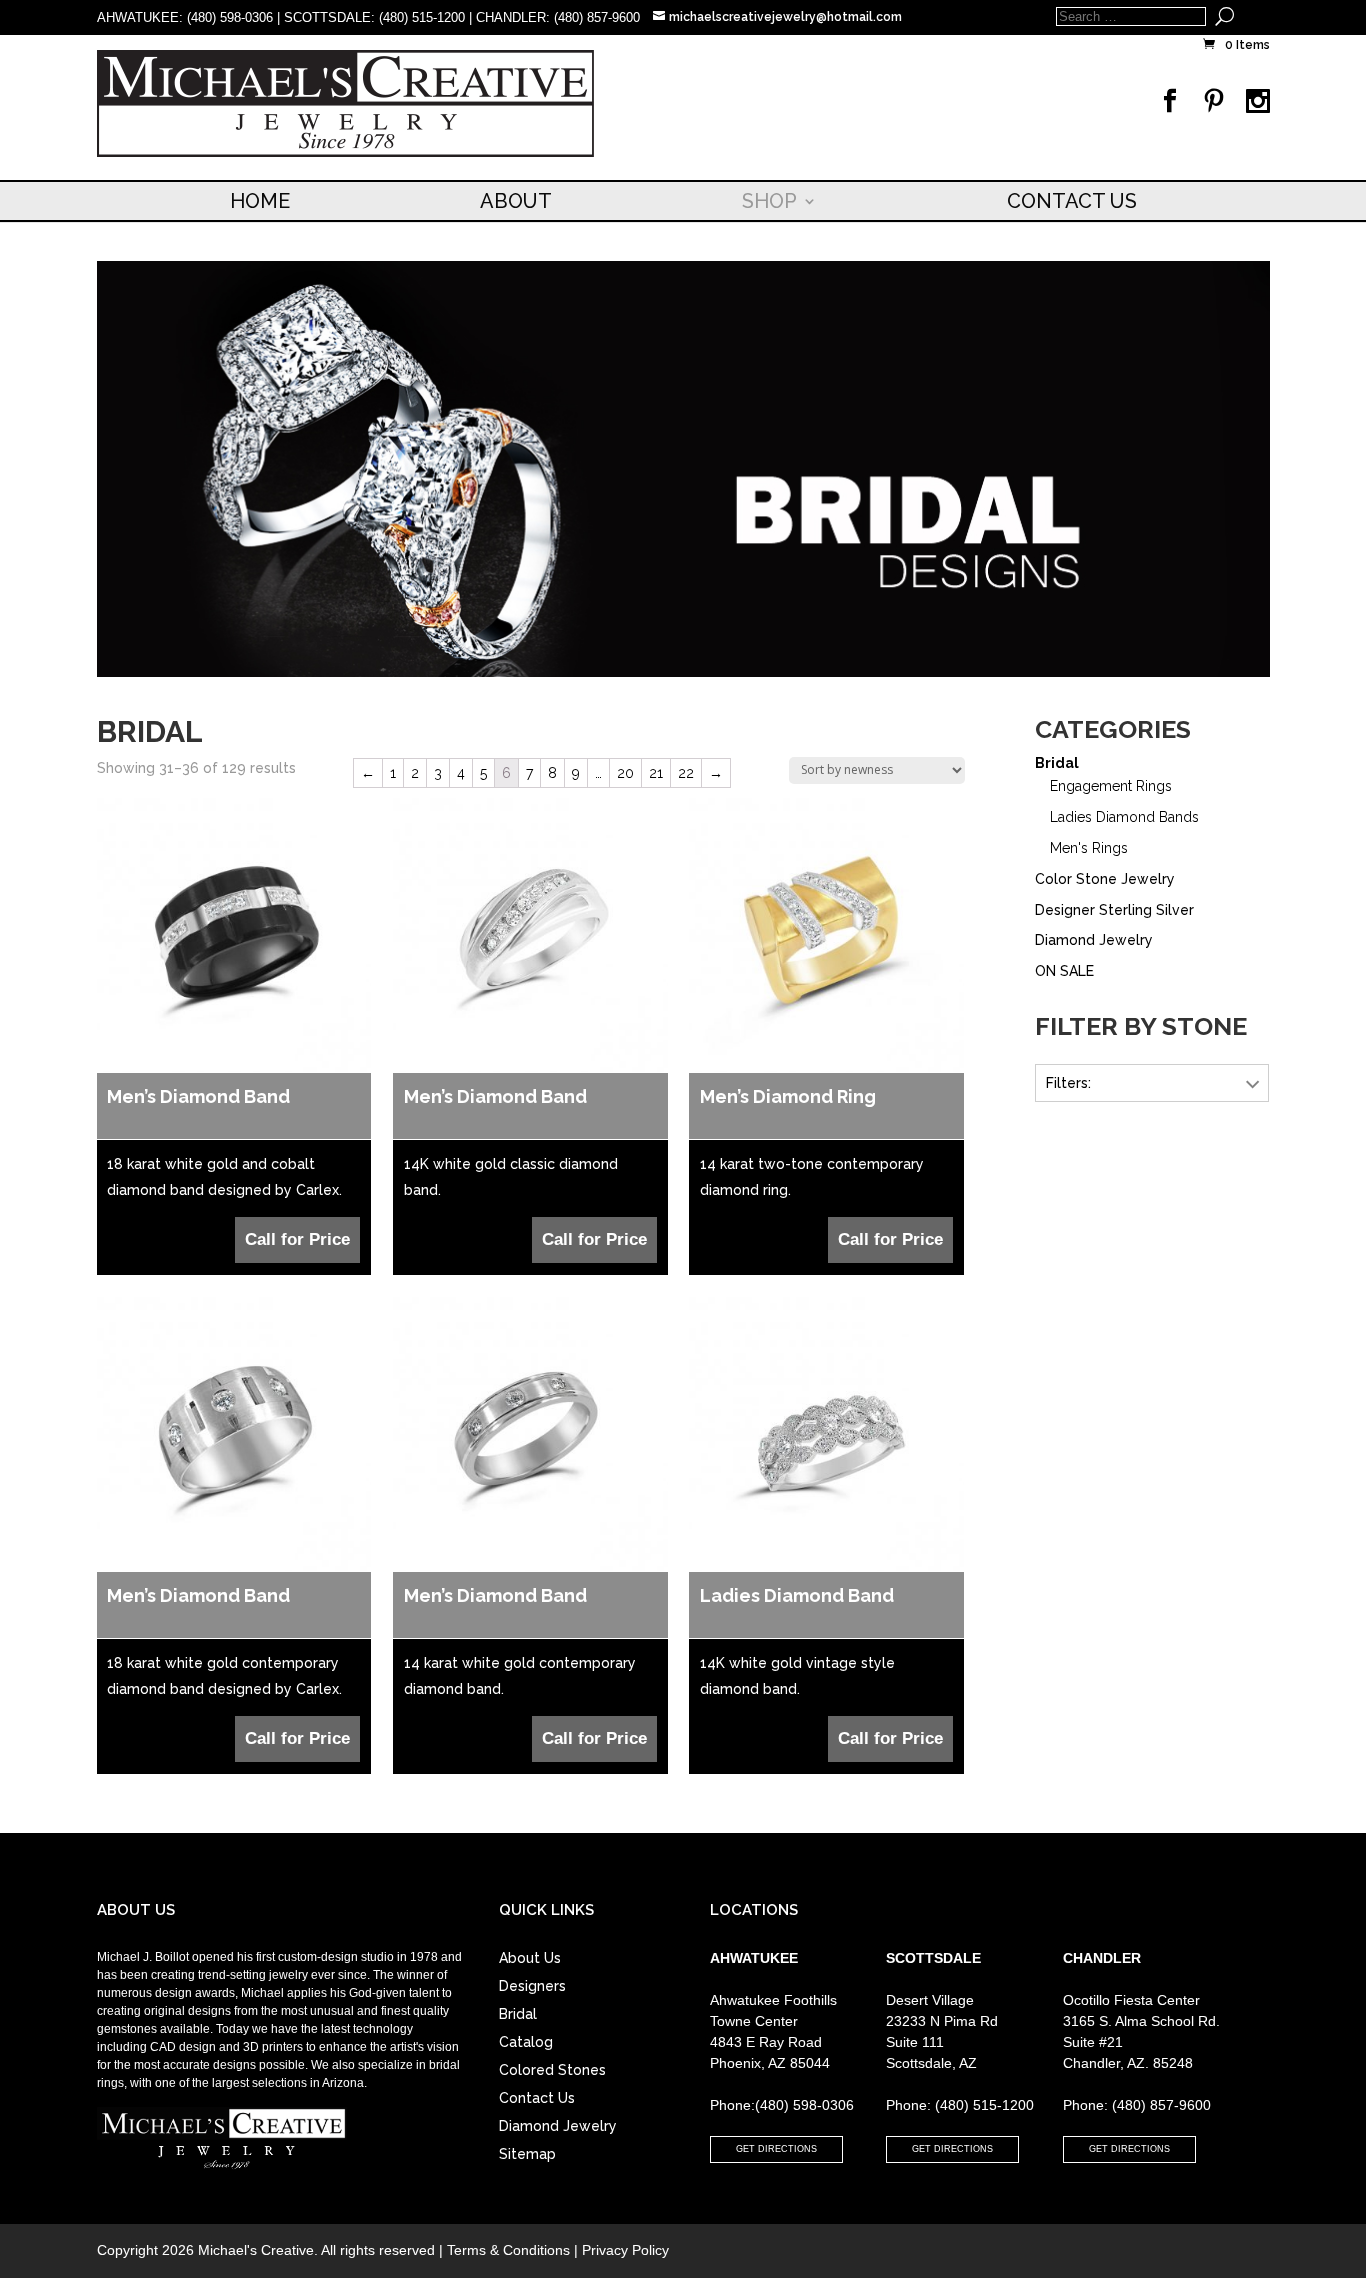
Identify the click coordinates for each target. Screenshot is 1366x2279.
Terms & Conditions (508, 2250)
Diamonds (1077, 1136)
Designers (532, 1986)
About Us (530, 1958)
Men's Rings (1089, 848)
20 (625, 773)
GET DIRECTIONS (776, 2149)
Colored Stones (552, 2070)
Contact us (1072, 201)
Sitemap (527, 2154)
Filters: (1068, 1083)
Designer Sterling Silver (1114, 910)
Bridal (1057, 763)
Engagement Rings (1111, 786)
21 (656, 773)
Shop (769, 201)
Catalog (526, 2042)
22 (686, 773)
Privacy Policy (625, 2250)
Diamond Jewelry (1094, 940)
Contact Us (537, 2098)
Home (260, 201)
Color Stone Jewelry (1105, 879)
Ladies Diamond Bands (1124, 817)
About (516, 201)
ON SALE (1064, 971)
